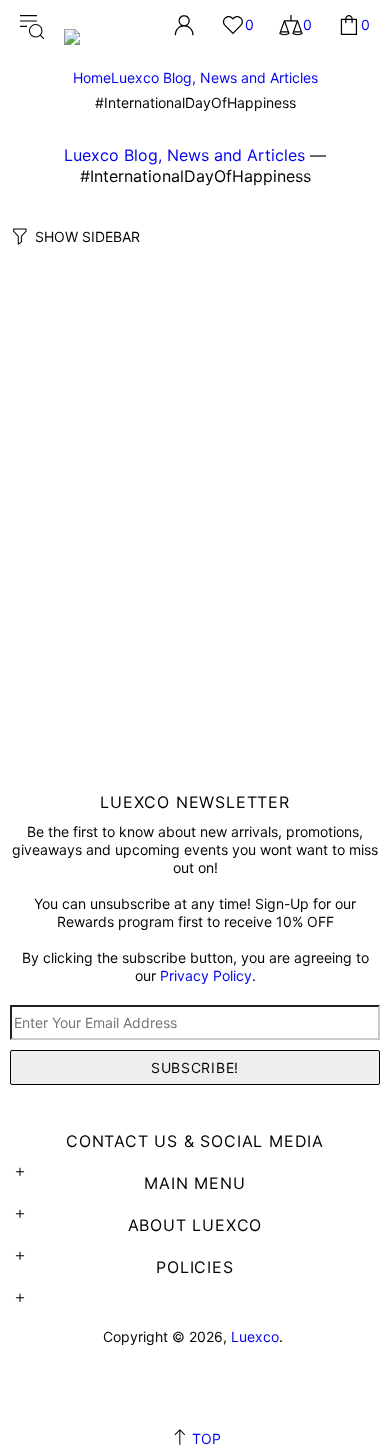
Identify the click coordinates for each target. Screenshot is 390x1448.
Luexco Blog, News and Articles (214, 77)
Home (92, 77)
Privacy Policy (206, 975)
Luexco (105, 25)
